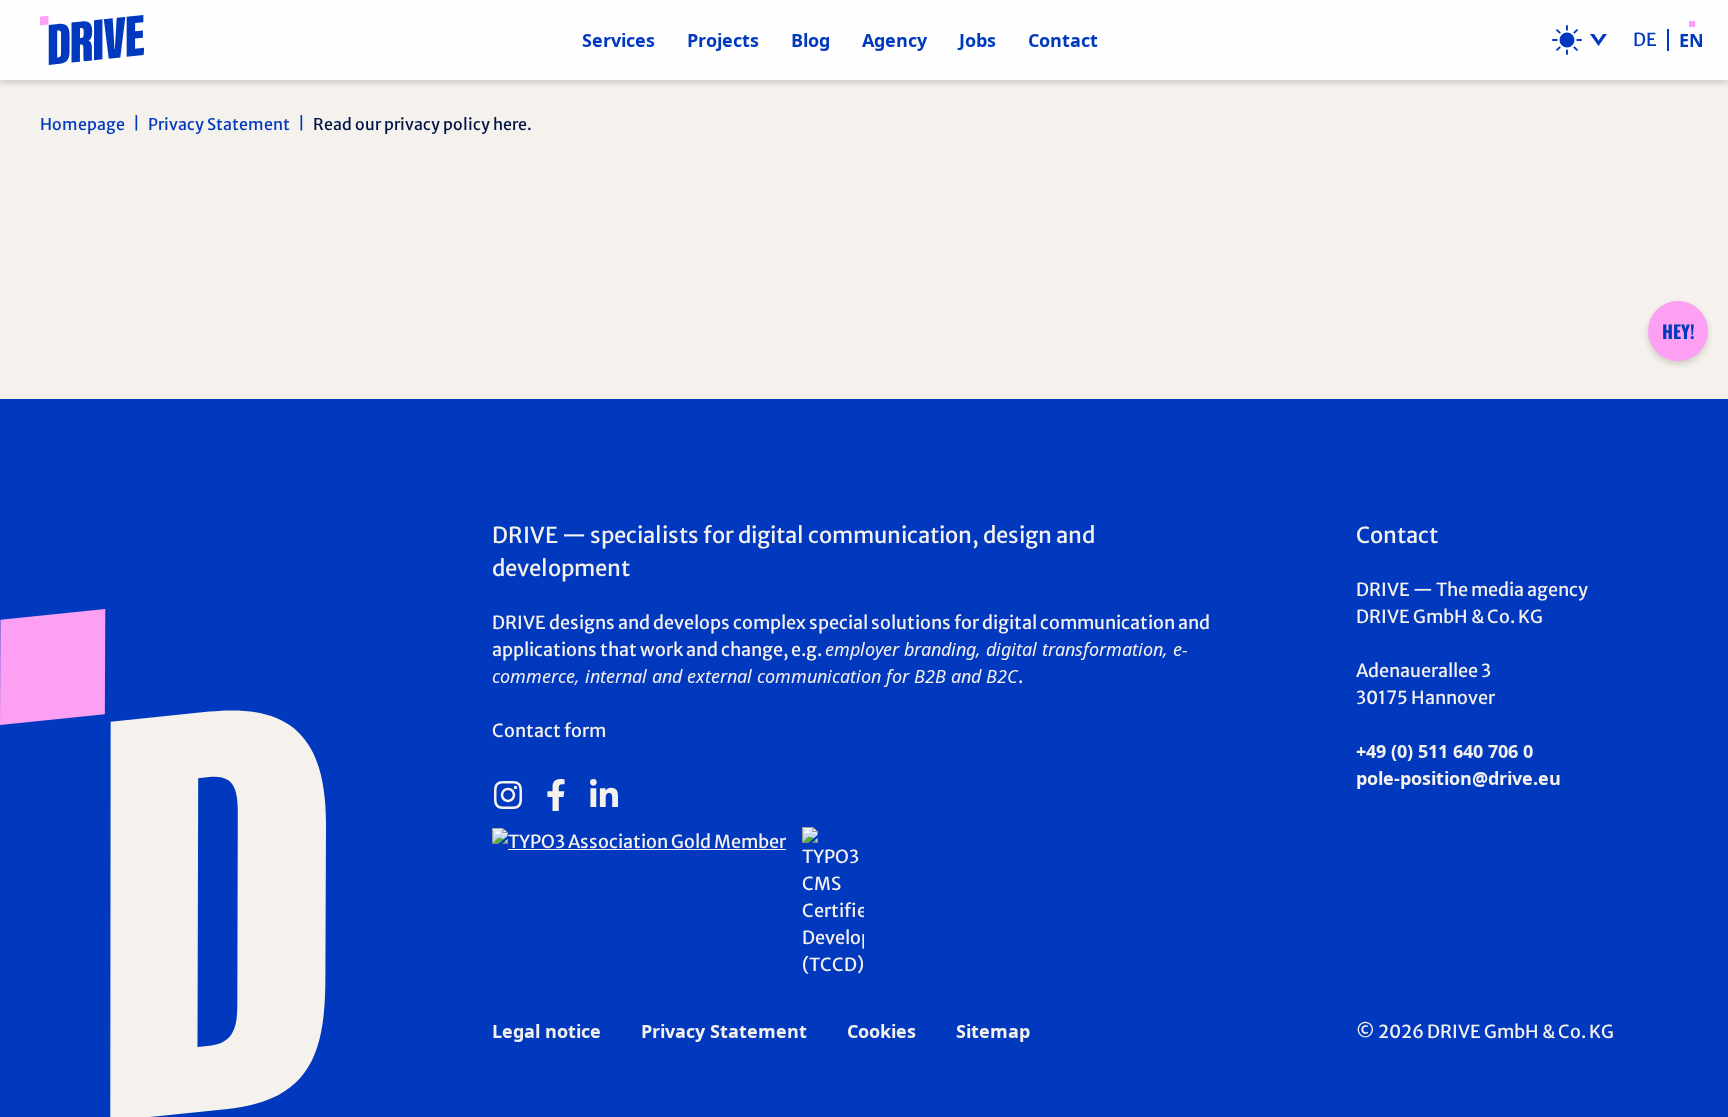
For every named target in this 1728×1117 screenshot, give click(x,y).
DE (1645, 40)
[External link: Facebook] (556, 795)
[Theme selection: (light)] (1579, 40)
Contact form (549, 730)
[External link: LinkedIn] (604, 795)
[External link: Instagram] (508, 795)
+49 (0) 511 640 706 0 (1444, 751)
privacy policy (247, 280)
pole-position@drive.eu (1458, 778)
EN (1691, 40)
